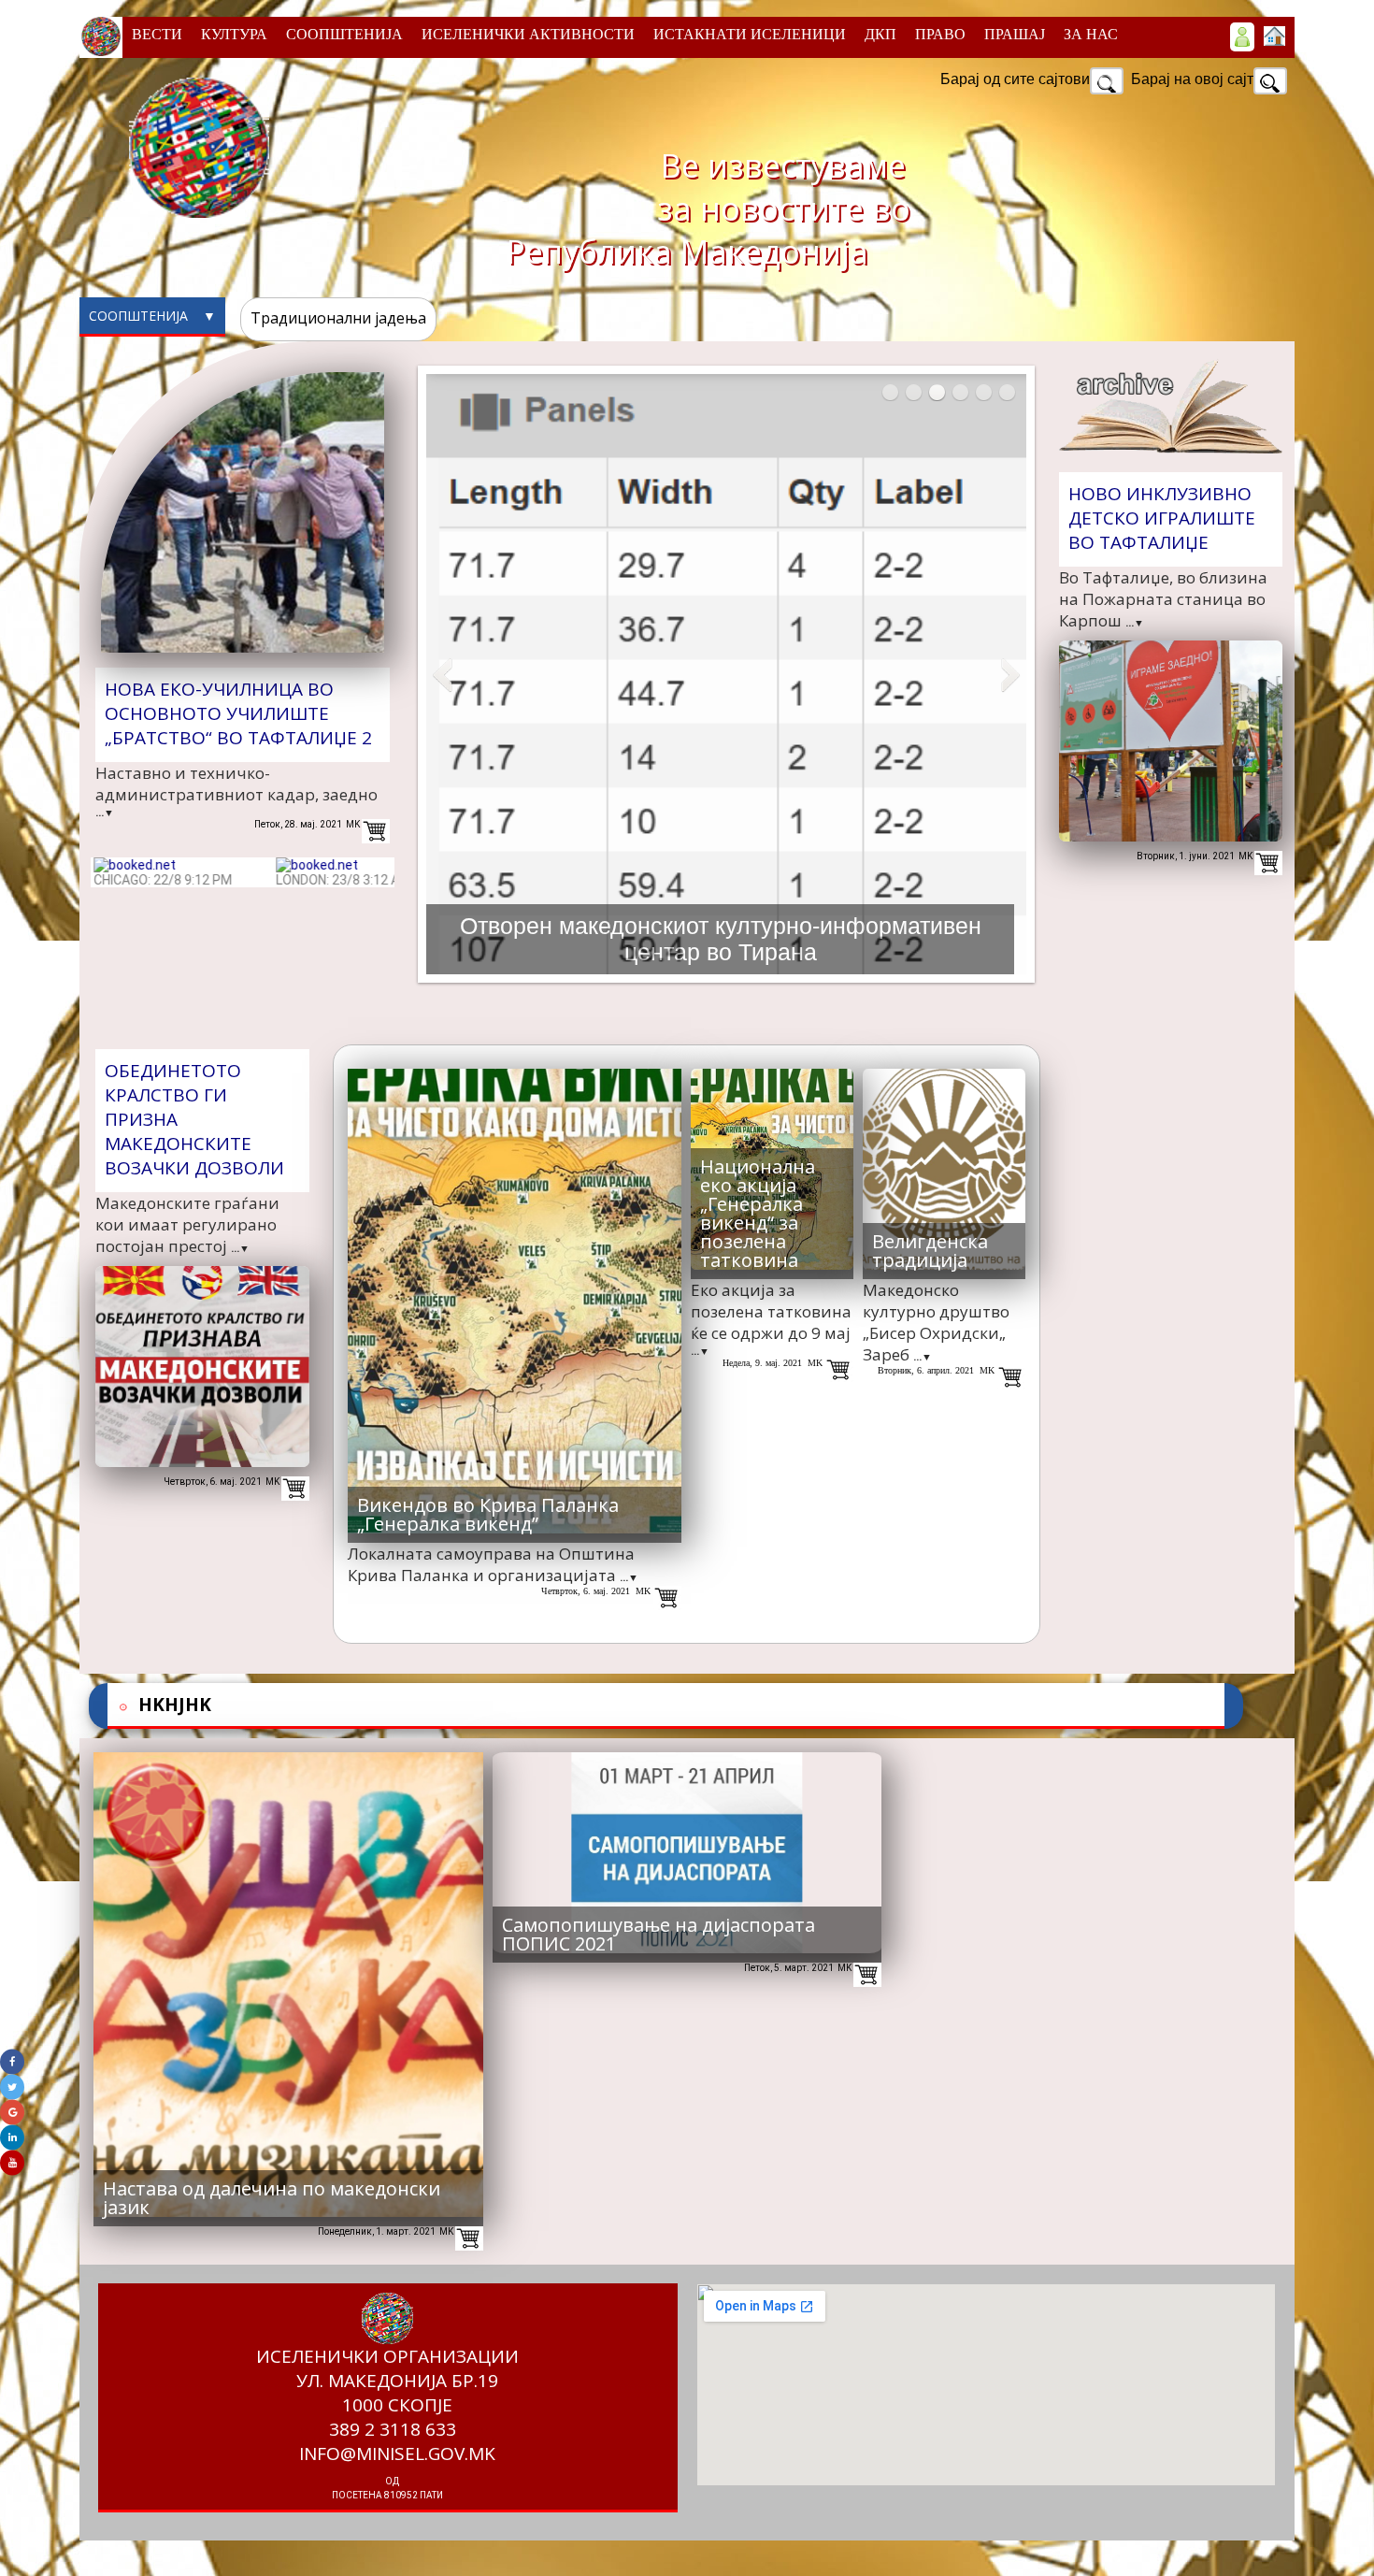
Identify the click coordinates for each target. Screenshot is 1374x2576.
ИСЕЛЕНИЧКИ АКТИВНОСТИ (528, 34)
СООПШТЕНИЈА (344, 34)
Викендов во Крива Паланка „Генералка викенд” (488, 1514)
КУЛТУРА (234, 34)
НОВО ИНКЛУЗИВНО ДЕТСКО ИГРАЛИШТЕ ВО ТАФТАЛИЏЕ (1162, 518)
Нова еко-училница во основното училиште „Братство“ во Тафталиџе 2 (238, 713)
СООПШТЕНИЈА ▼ (152, 311)
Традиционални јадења (338, 318)
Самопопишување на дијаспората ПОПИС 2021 (658, 1934)
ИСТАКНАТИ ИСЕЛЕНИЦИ (750, 34)
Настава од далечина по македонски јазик (272, 2198)
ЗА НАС (1091, 34)
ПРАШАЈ (1015, 34)
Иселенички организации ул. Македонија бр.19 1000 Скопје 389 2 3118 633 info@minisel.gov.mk (387, 2422)
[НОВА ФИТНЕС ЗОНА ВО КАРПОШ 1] (961, 392)
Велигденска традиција (930, 1251)
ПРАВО (940, 34)
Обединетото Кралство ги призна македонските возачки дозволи (194, 1119)
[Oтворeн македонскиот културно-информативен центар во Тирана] (937, 392)
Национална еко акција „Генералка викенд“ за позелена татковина (758, 1213)
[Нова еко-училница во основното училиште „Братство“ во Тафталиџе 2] (891, 392)
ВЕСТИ (157, 34)
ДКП (880, 34)
